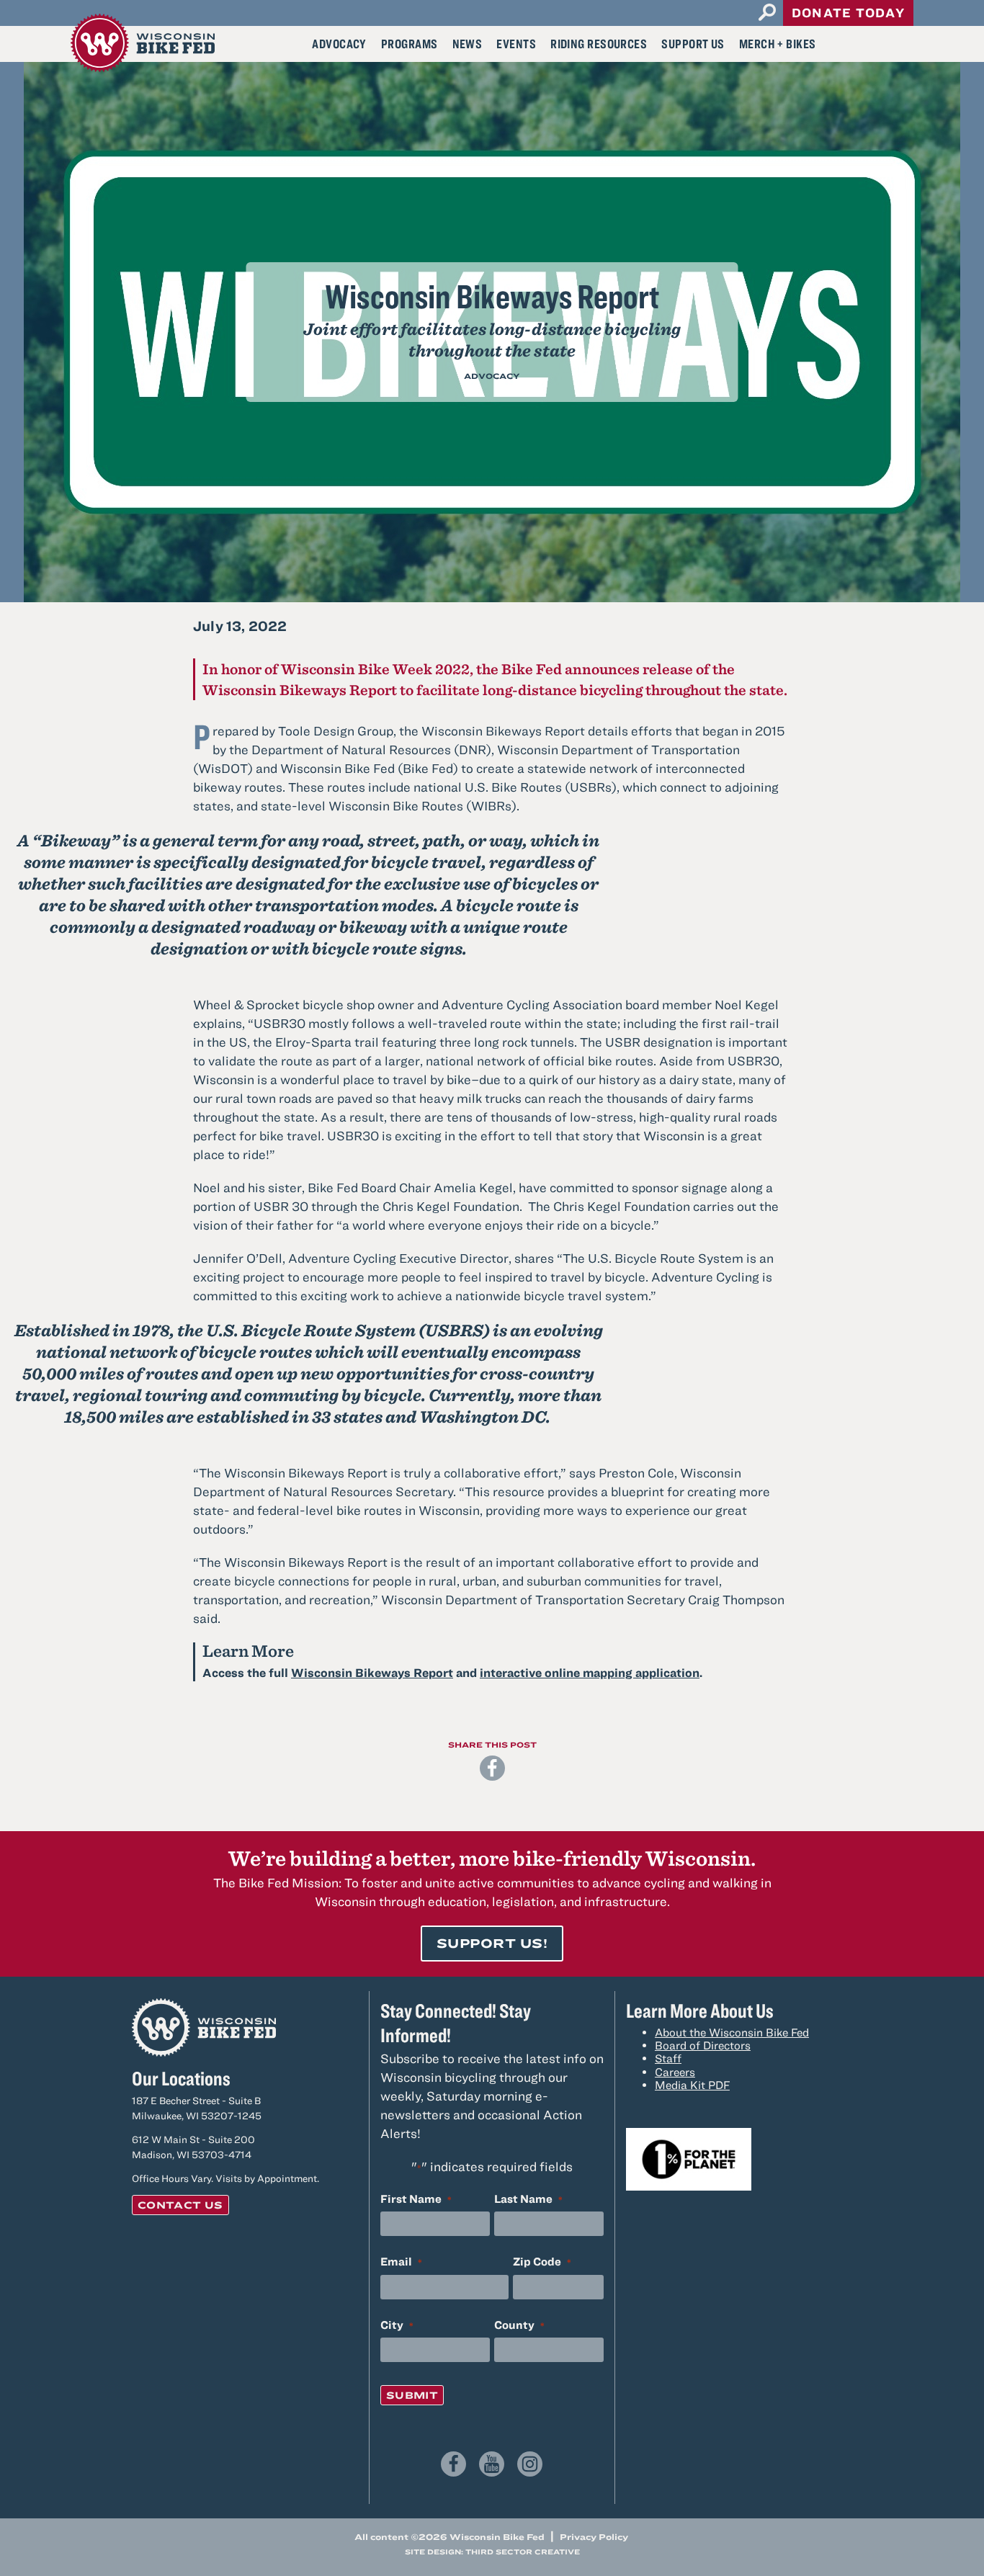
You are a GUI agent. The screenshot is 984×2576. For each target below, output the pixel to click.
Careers (675, 2072)
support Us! (492, 1943)
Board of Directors (703, 2045)
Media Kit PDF (692, 2085)
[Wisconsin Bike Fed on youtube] (492, 2464)
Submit (412, 2395)
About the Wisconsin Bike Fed (732, 2032)
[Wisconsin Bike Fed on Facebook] (453, 2464)
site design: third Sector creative (492, 2552)
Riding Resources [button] (599, 44)
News (468, 44)
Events (516, 44)
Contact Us (180, 2205)
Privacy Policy (594, 2536)
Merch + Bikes (778, 44)
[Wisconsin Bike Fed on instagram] (530, 2464)
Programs (410, 44)
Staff (668, 2058)
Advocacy (339, 44)
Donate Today (848, 13)
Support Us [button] (693, 44)
